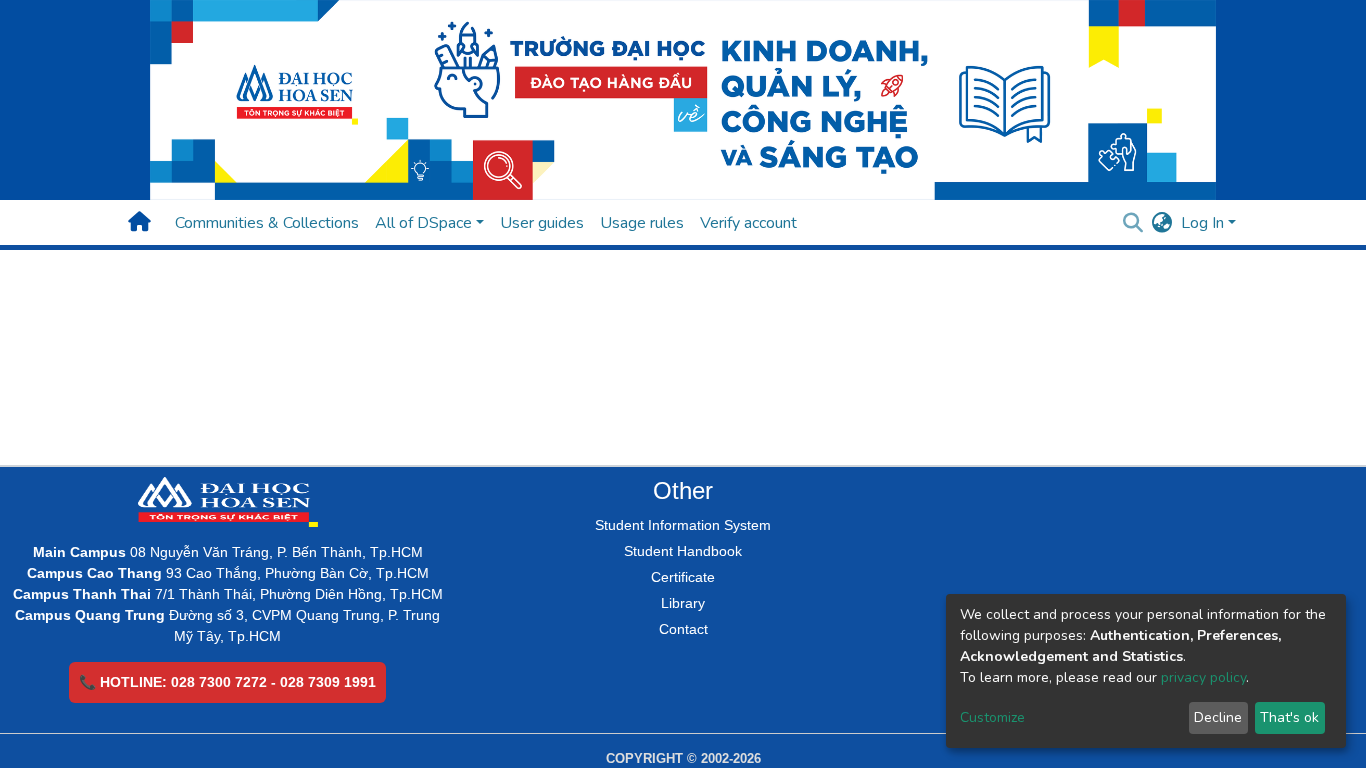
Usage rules (642, 223)
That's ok (1289, 717)
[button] (1162, 223)
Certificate (683, 577)
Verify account (748, 223)
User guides (542, 223)
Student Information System (683, 525)
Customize (992, 717)
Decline (1218, 717)
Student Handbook (683, 551)
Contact (683, 629)
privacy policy (1203, 677)
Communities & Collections (267, 223)
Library (683, 603)
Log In (1202, 223)
